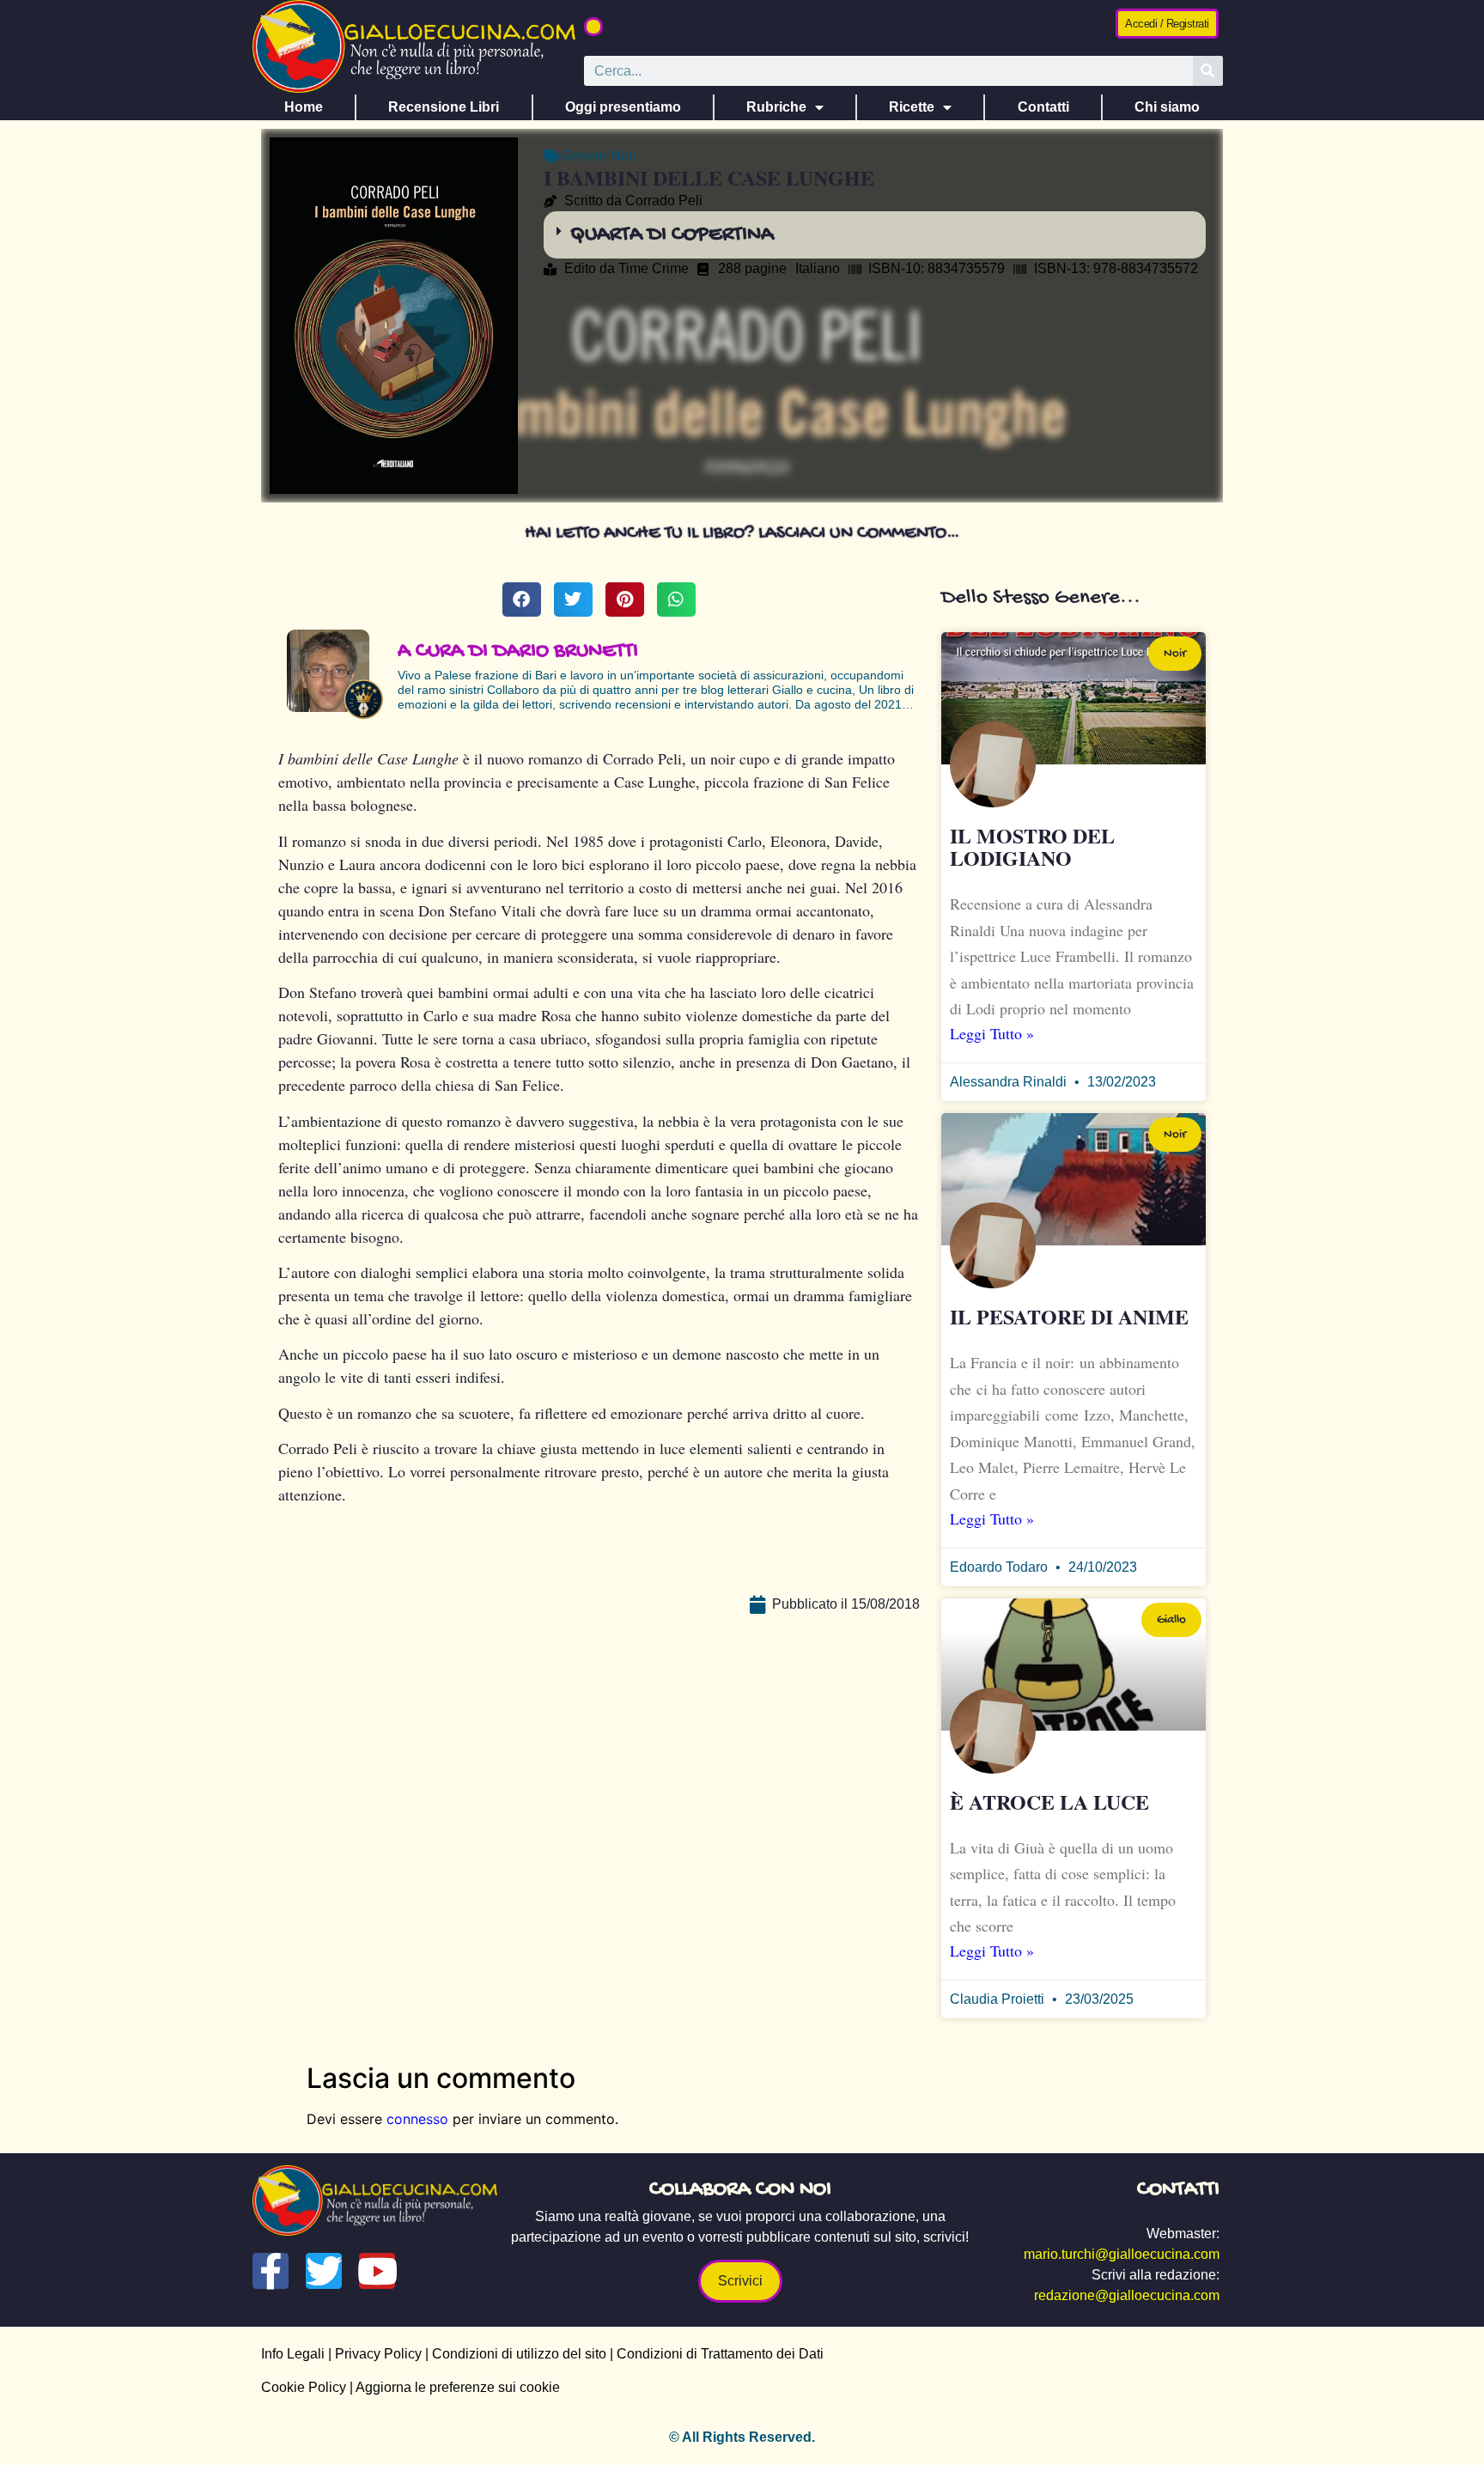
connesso (417, 2119)
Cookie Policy (304, 2387)
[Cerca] (1208, 71)
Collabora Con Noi (740, 2190)
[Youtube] (377, 2271)
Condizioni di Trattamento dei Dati (720, 2354)
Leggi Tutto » (992, 1033)
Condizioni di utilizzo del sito (519, 2354)
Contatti (1043, 107)
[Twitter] (324, 2271)
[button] (593, 27)
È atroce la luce (1049, 1802)
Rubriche (776, 107)
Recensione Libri (444, 107)
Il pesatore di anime (1069, 1316)
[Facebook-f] (271, 2271)
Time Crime (654, 268)
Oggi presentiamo (623, 107)
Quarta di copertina (672, 235)
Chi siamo (1167, 107)
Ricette (912, 107)
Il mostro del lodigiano (1032, 846)
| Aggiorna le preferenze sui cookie (453, 2387)
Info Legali (293, 2354)
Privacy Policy (378, 2354)
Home (304, 107)
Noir (623, 156)
